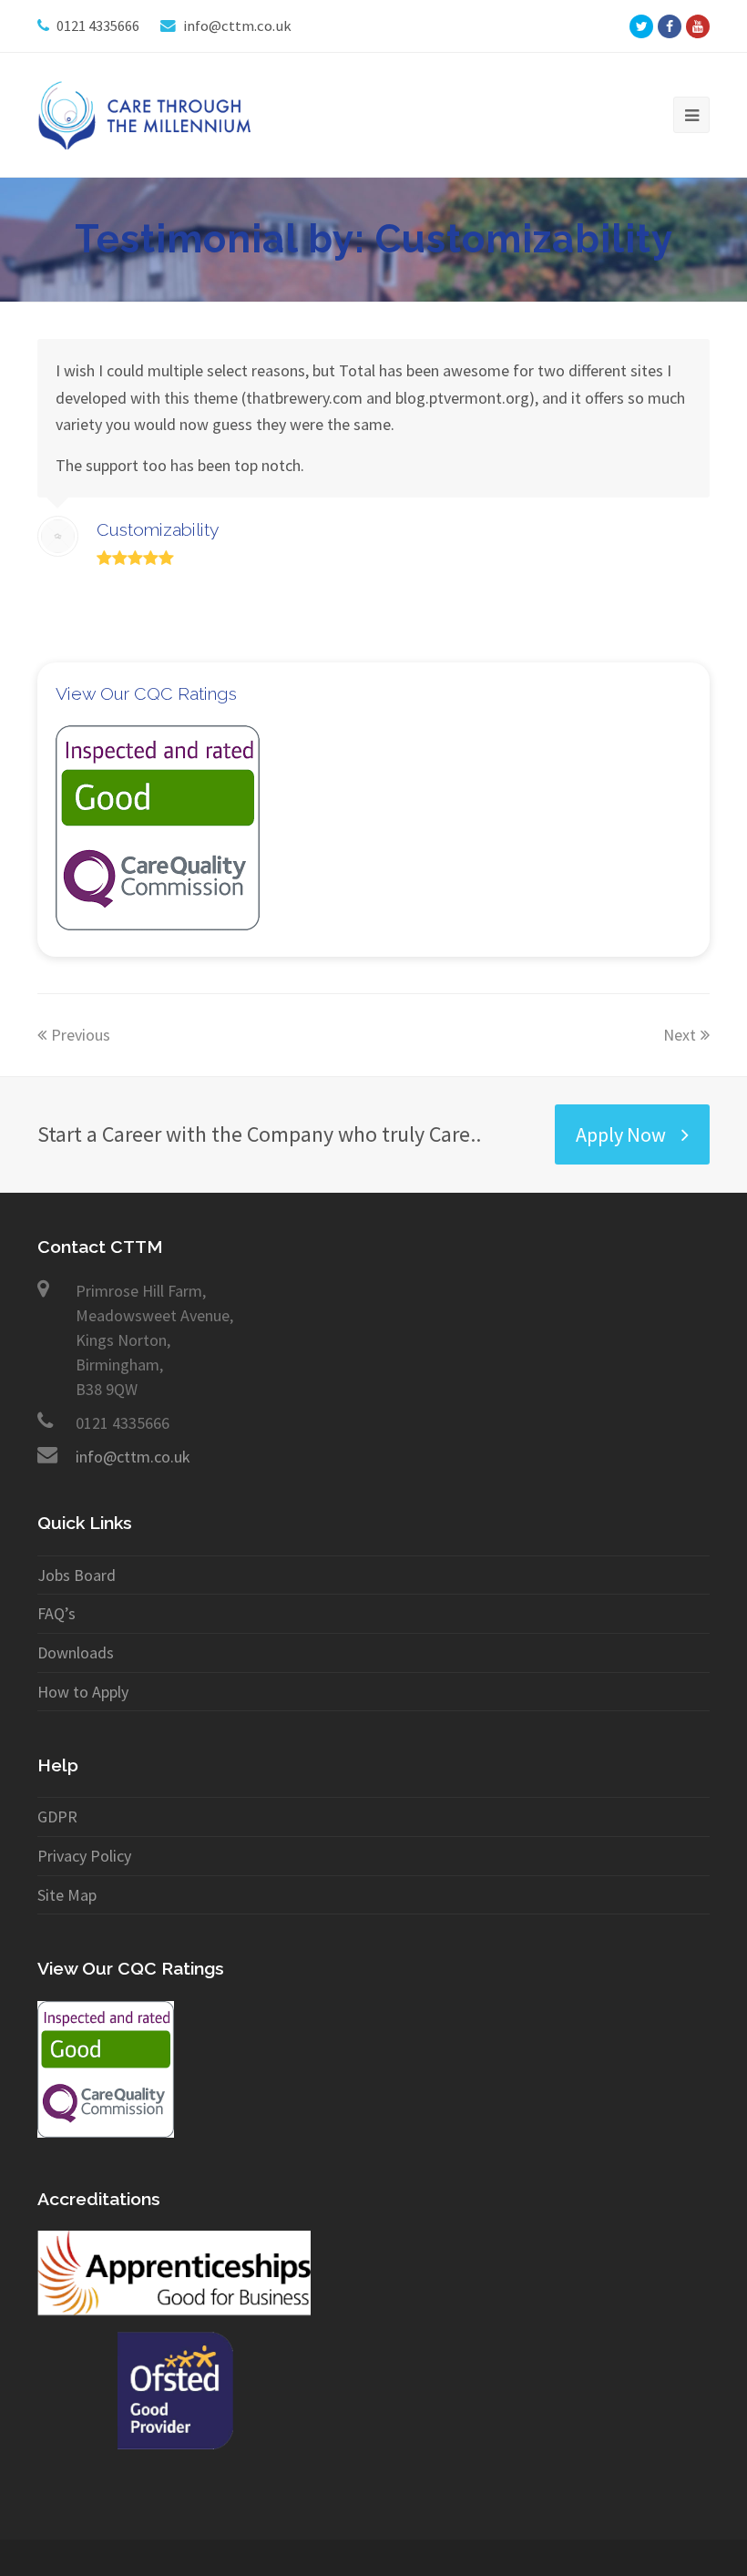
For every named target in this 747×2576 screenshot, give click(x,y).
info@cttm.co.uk (133, 1457)
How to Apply (83, 1692)
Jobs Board (77, 1575)
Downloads (76, 1652)
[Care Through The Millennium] (148, 113)
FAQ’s (56, 1613)
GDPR (57, 1817)
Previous (81, 1035)
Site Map (67, 1895)
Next (680, 1035)
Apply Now (621, 1134)
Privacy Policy (84, 1856)
